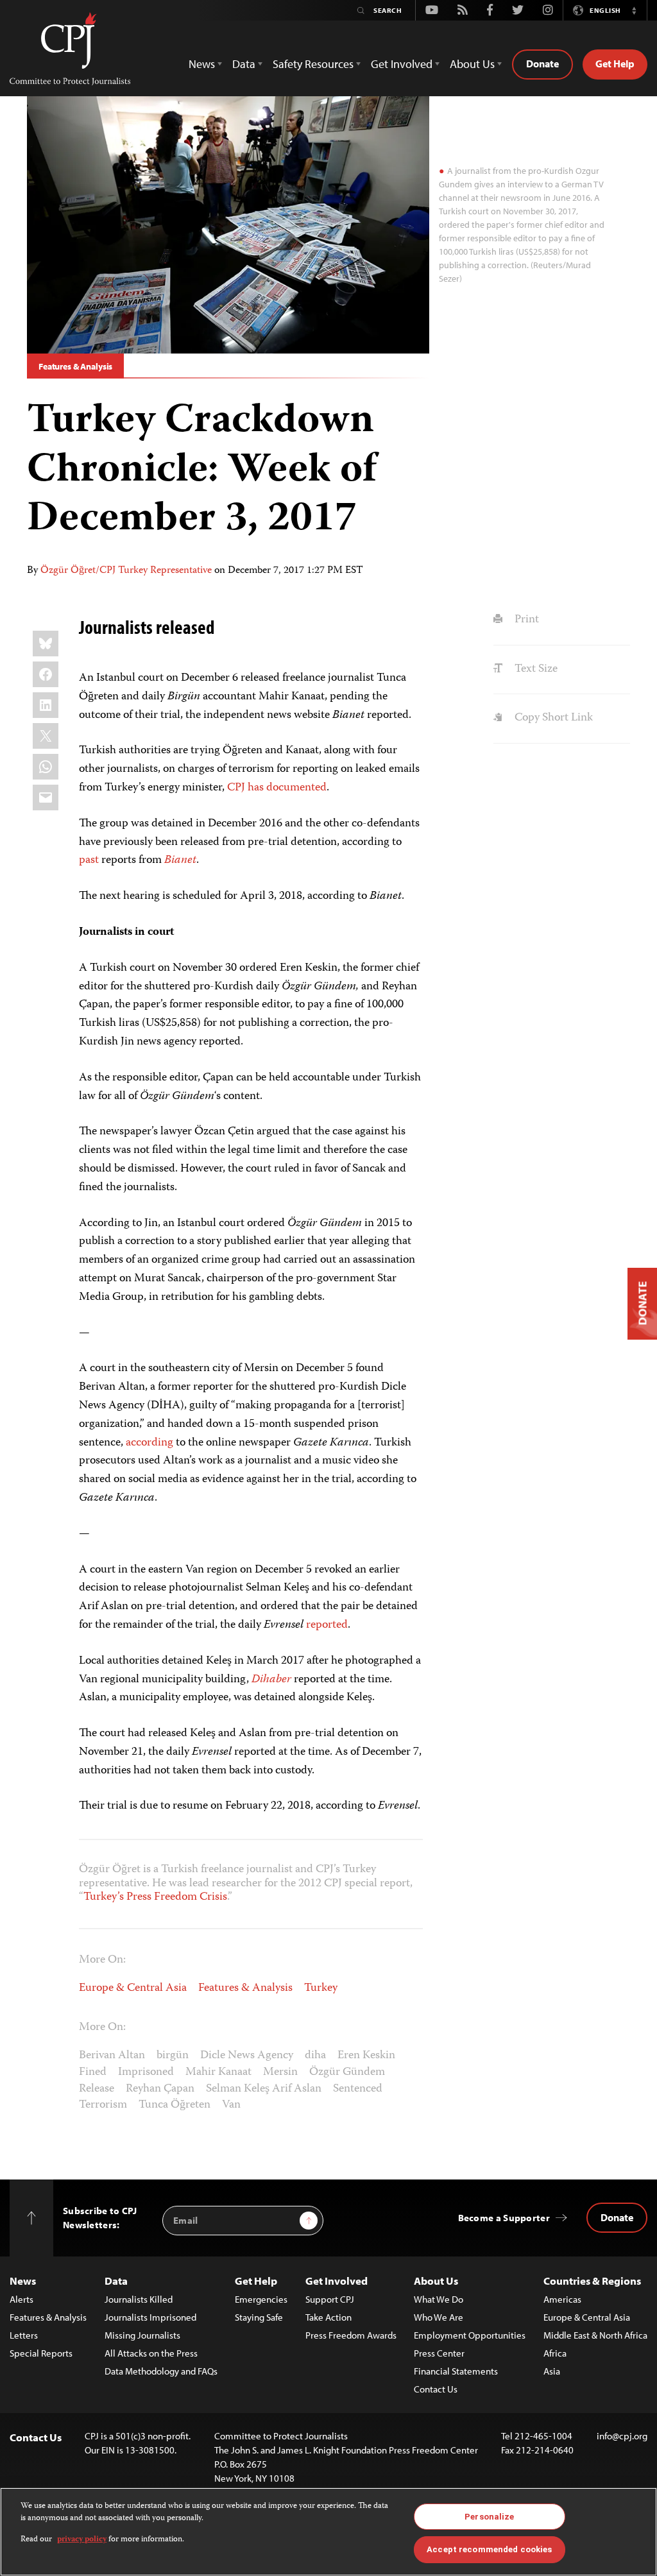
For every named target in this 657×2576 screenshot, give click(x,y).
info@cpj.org (622, 2436)
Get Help (615, 64)
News (23, 2281)
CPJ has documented (277, 788)
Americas (562, 2299)
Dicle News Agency (247, 2056)
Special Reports (41, 2353)
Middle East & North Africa (595, 2335)
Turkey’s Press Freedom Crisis (155, 1897)
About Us (436, 2281)
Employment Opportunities (470, 2335)
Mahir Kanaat (218, 2072)
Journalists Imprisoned (150, 2317)
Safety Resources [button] (313, 64)
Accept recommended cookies (489, 2549)
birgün (173, 2056)
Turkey (321, 1988)
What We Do (439, 2299)
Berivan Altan (112, 2056)
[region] (328, 2532)
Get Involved (337, 2281)
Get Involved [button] (402, 64)
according (149, 1443)
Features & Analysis (75, 366)
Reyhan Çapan (160, 2089)
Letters (24, 2335)
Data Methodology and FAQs (161, 2371)
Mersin (280, 2072)
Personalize (489, 2517)
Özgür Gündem (347, 2072)
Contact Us (436, 2389)
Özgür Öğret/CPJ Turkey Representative (126, 571)
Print (525, 620)
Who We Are (439, 2317)
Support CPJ (330, 2299)
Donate (542, 64)
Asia (552, 2371)
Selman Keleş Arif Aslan (264, 2089)
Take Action (328, 2317)
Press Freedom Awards (351, 2335)
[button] (634, 10)
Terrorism (103, 2105)
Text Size (534, 669)
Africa (555, 2353)
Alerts (21, 2299)
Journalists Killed (139, 2299)
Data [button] (244, 64)
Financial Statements (456, 2371)
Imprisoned (146, 2072)
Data (116, 2281)
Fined (93, 2072)
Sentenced (358, 2089)
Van (231, 2105)
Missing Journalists (142, 2335)
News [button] (202, 64)
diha (315, 2056)
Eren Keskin (366, 2056)
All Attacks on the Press (151, 2353)
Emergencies (261, 2299)
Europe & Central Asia (133, 1988)
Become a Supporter (504, 2218)
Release (97, 2089)
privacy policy (82, 2540)
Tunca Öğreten (175, 2105)
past (89, 860)
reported (327, 1625)
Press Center (439, 2353)
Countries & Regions (592, 2281)
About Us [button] (472, 64)
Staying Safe (259, 2317)
